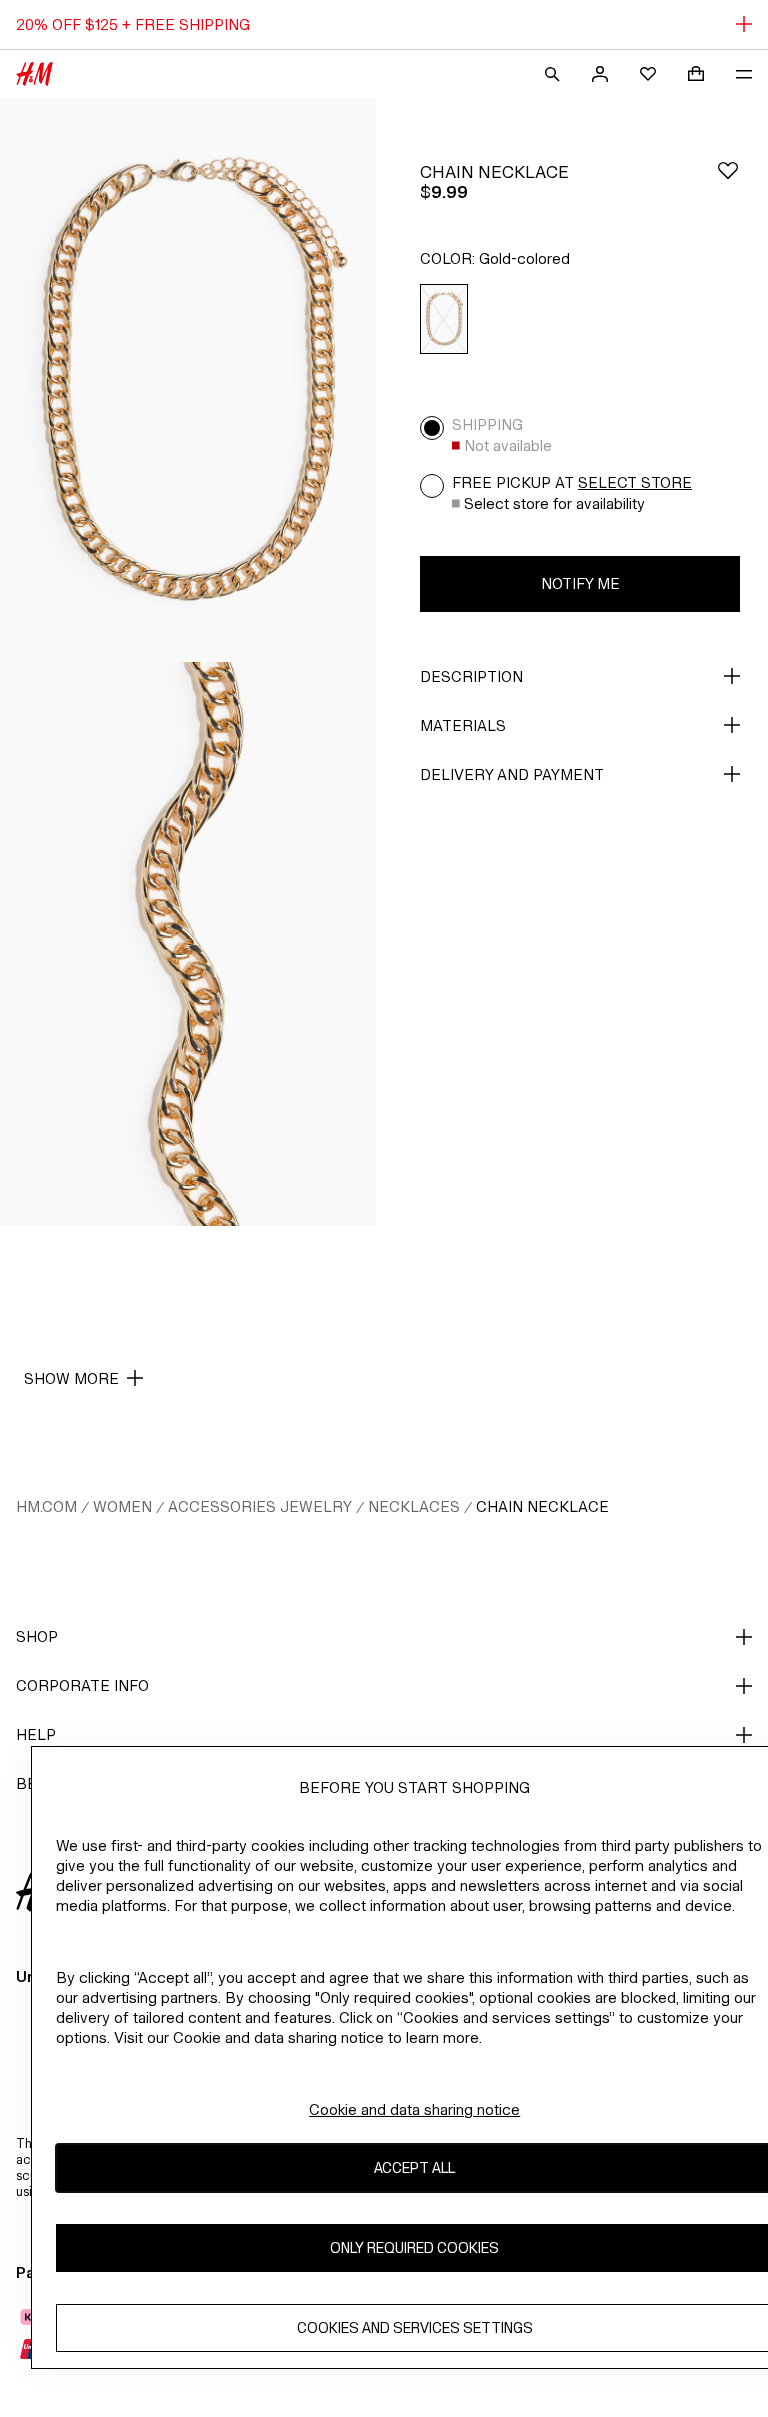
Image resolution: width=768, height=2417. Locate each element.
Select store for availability (554, 503)
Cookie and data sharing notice (414, 2109)
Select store (635, 482)
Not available (508, 445)
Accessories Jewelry (260, 1506)
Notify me (580, 583)
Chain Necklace (542, 1506)
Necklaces (414, 1506)
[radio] (444, 319)
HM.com (46, 1506)
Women (122, 1506)
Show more (71, 1378)
